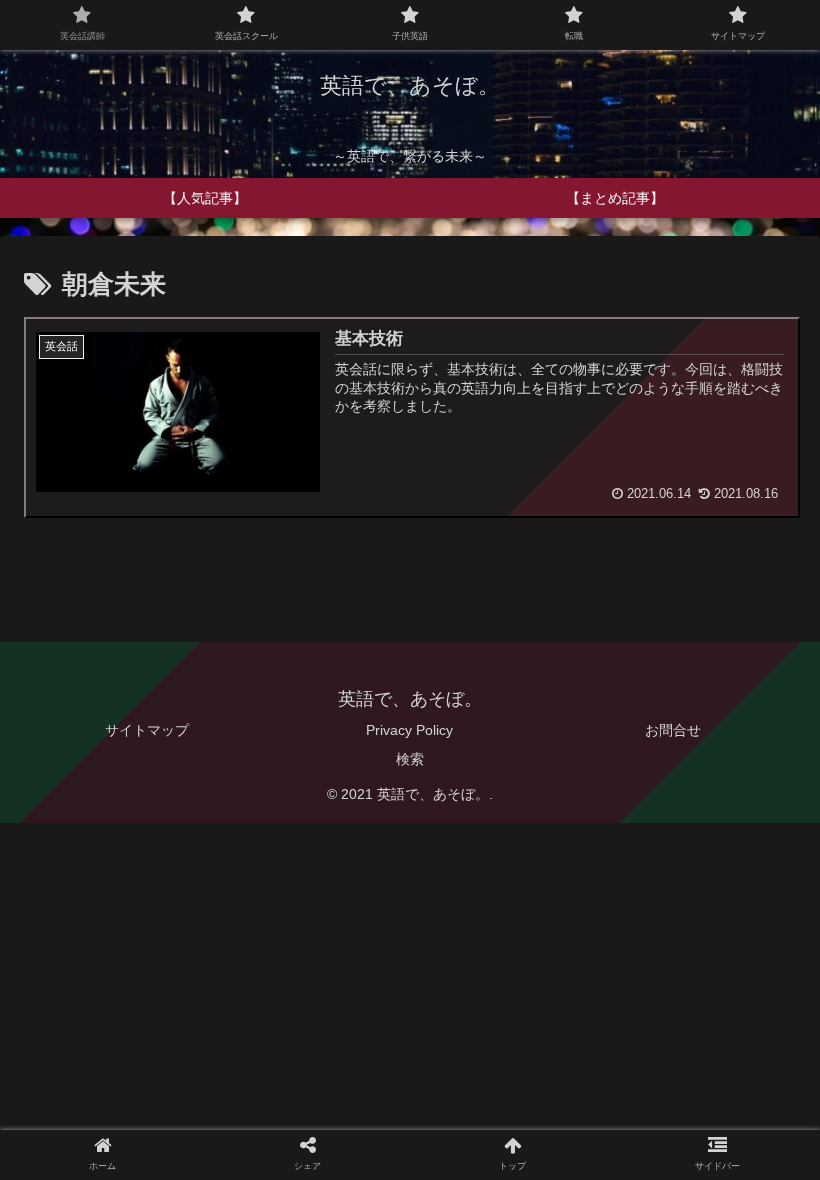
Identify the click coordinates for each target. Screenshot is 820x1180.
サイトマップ (147, 730)
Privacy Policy (409, 730)
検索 (410, 759)
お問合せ (673, 730)
